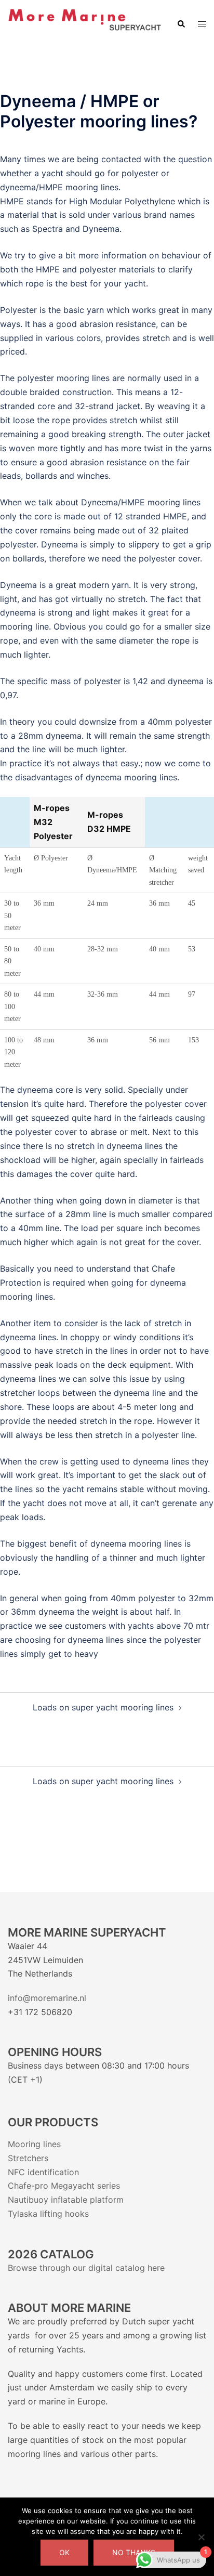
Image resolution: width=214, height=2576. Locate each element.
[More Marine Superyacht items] (84, 23)
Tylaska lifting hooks (48, 2214)
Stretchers (28, 2158)
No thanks (134, 2552)
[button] (181, 24)
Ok (64, 2552)
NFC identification (43, 2172)
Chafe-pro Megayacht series (64, 2186)
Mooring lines (34, 2144)
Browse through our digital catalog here (86, 2268)
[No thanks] (201, 2537)
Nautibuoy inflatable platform (66, 2200)
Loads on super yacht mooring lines (103, 1707)
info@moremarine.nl (48, 1998)
